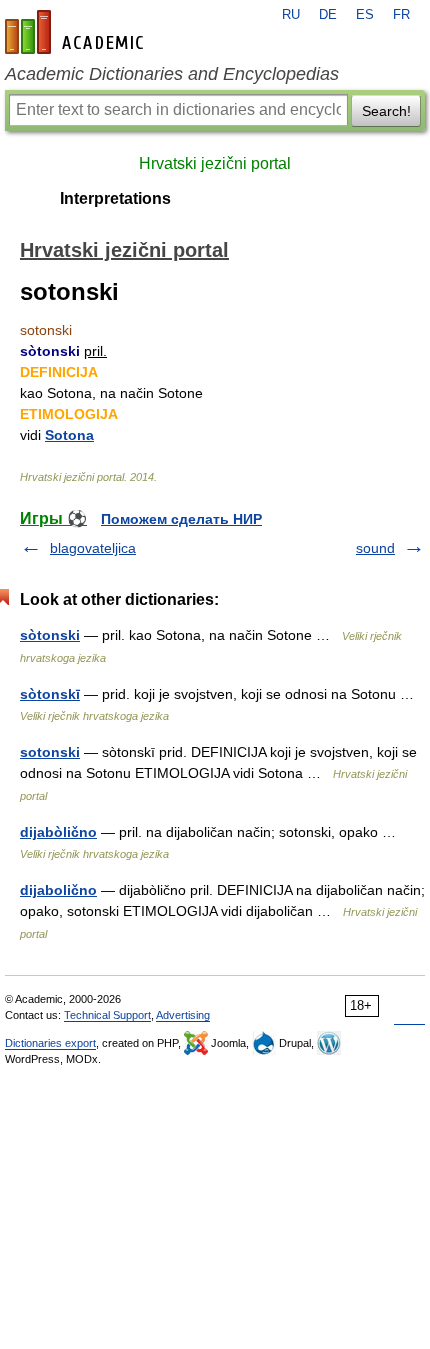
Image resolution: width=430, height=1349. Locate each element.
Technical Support (107, 1015)
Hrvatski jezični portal (215, 163)
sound (375, 548)
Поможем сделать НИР (181, 519)
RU (291, 15)
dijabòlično (58, 832)
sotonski (50, 752)
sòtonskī (50, 694)
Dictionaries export (50, 1043)
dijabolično (58, 890)
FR (401, 15)
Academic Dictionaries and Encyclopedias (172, 74)
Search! (386, 111)
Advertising (183, 1015)
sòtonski (50, 635)
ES (365, 15)
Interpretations (115, 198)
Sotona (69, 435)
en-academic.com (77, 32)
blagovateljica (93, 548)
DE (328, 15)
